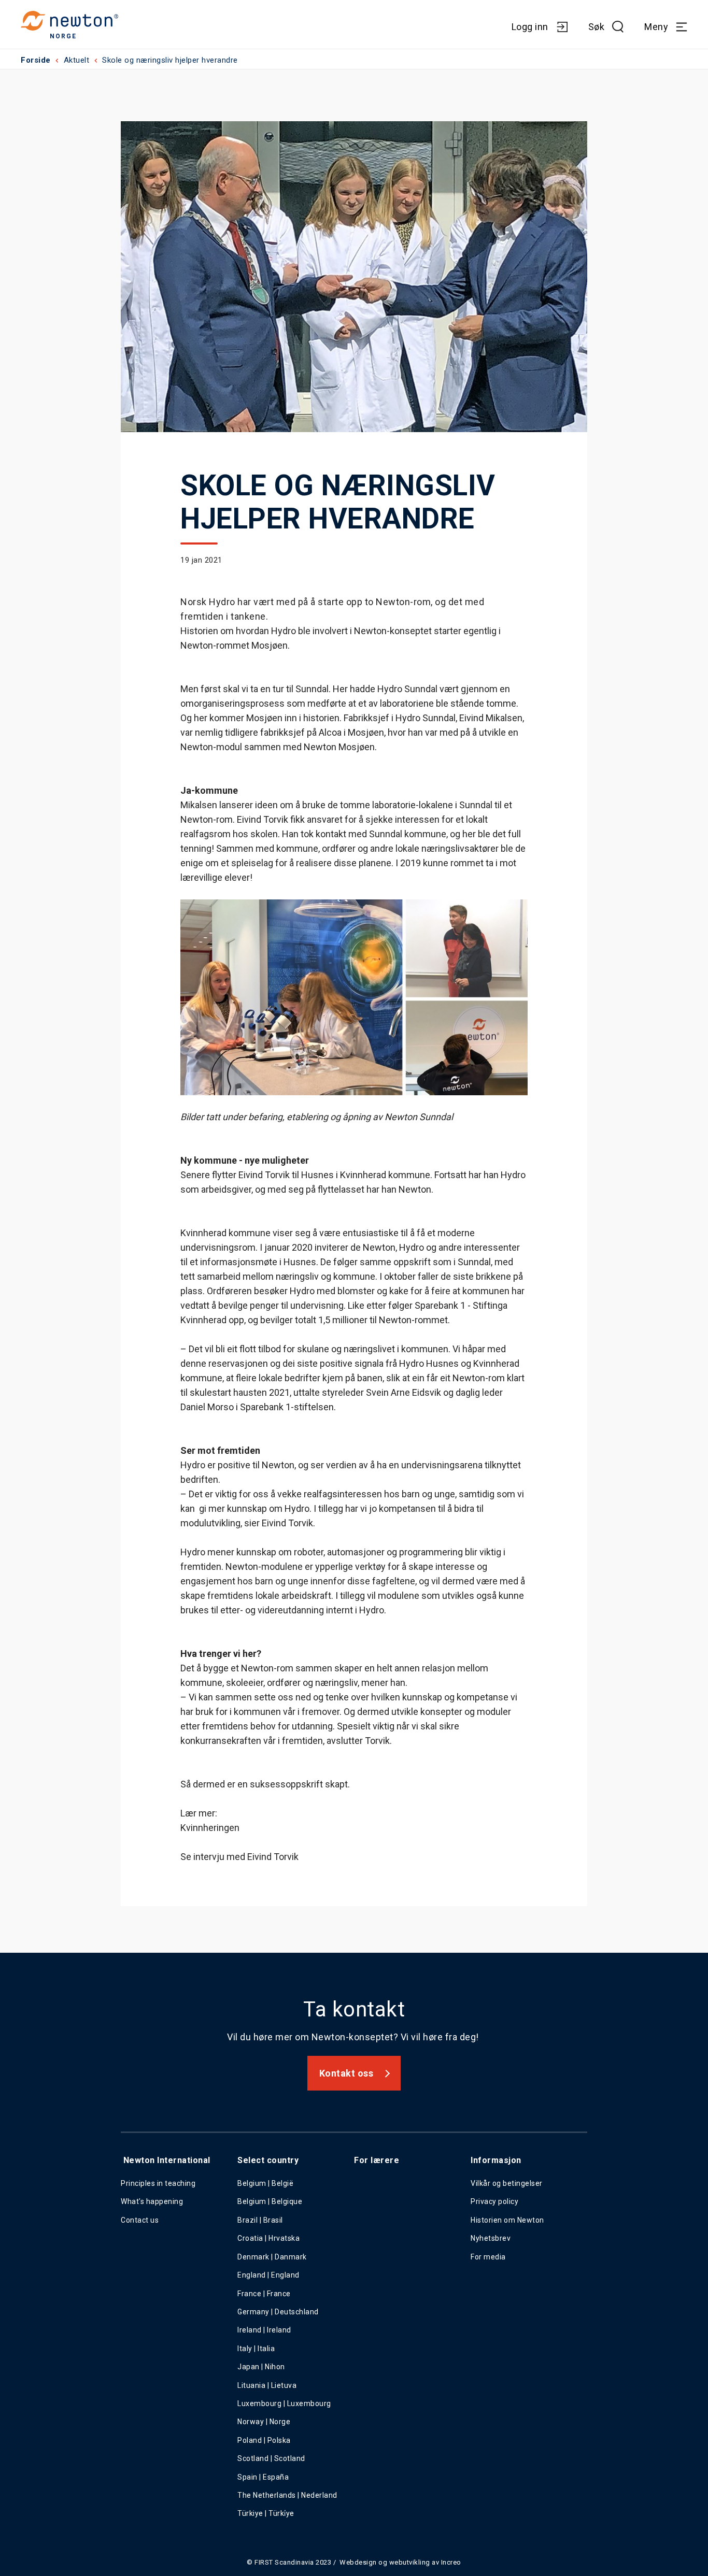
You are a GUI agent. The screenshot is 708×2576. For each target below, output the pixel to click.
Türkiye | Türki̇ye (266, 2513)
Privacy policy (494, 2201)
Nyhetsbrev (491, 2238)
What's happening (152, 2201)
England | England (268, 2275)
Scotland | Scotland (271, 2458)
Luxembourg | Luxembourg (284, 2403)
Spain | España (264, 2477)
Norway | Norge (264, 2422)
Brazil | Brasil (260, 2220)
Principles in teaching (158, 2183)
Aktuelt (77, 60)
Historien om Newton (507, 2220)
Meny (656, 27)
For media (488, 2257)
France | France (264, 2294)
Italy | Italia (256, 2349)
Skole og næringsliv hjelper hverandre (170, 60)
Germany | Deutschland (278, 2312)
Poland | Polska (264, 2440)
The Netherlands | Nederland (287, 2495)
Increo (451, 2562)
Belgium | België (265, 2183)
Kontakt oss (346, 2073)
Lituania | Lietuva (267, 2385)
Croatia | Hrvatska (268, 2238)
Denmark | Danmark (272, 2257)
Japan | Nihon (261, 2367)
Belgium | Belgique (270, 2201)
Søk (597, 27)
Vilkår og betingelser (507, 2183)
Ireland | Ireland (264, 2330)
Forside (36, 60)
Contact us (140, 2220)
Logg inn (530, 27)
